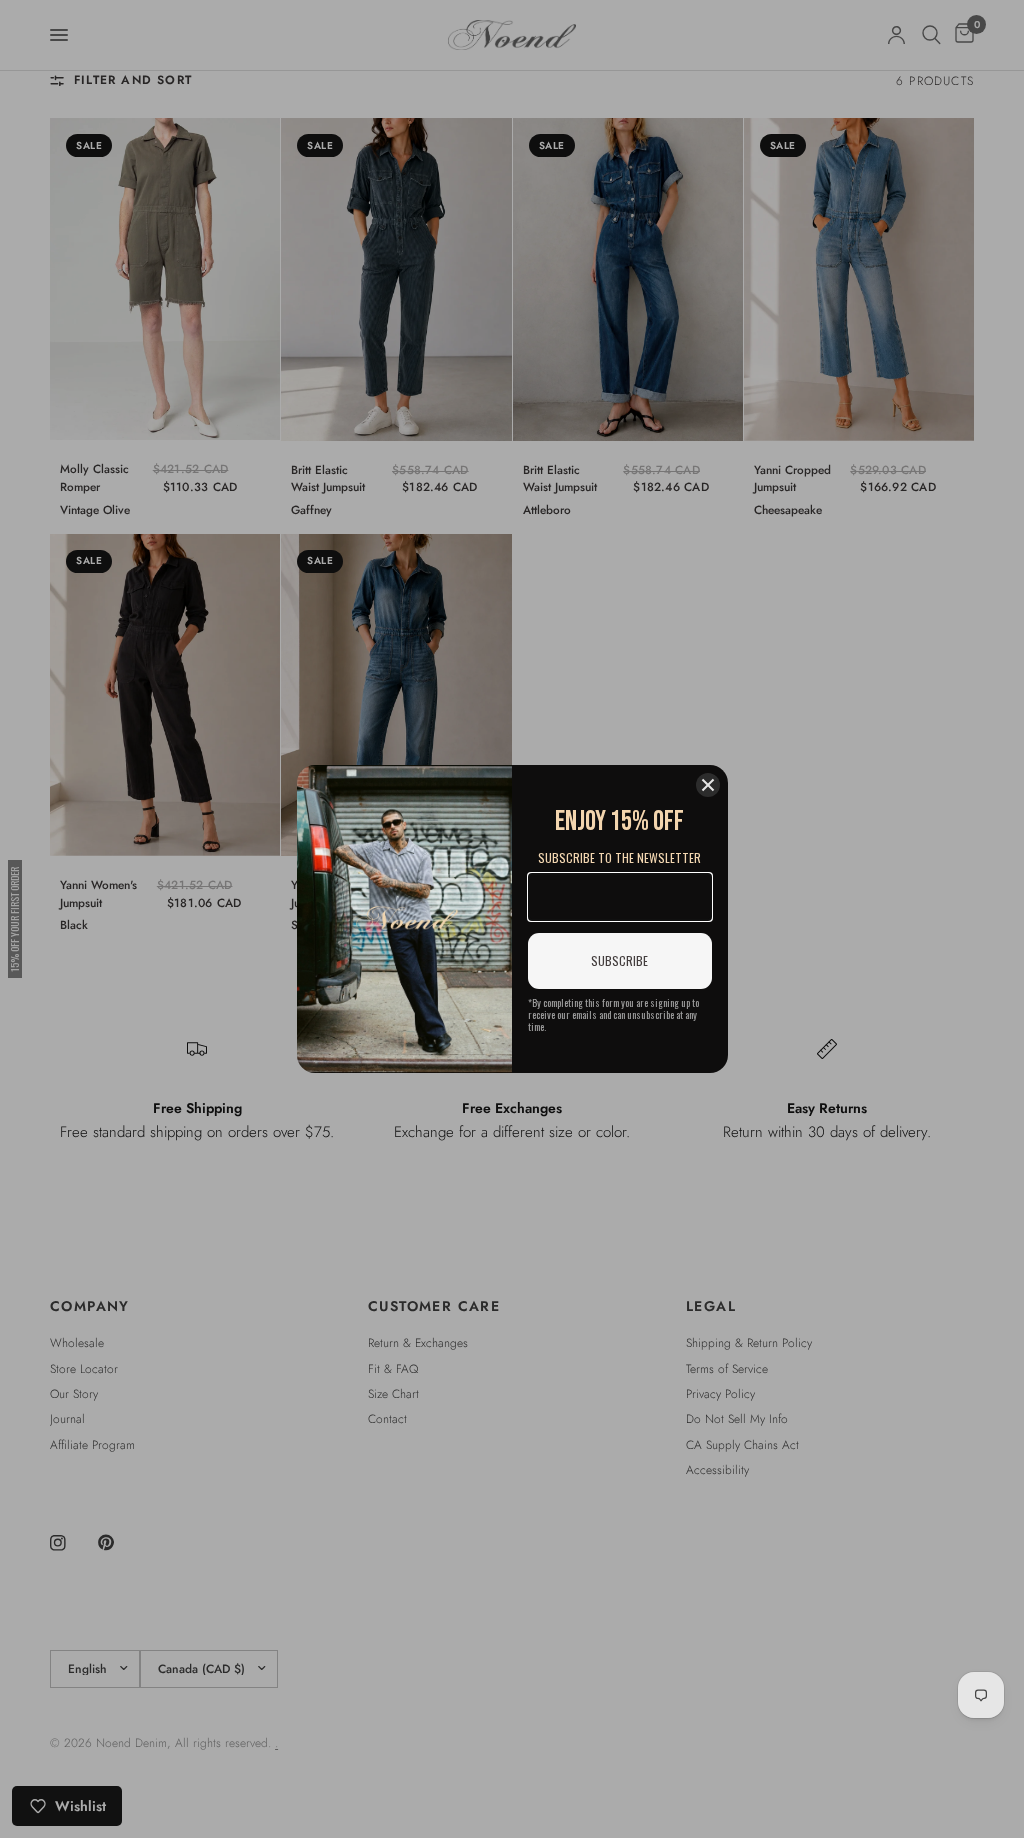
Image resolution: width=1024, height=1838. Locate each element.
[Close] (708, 785)
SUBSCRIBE (619, 960)
